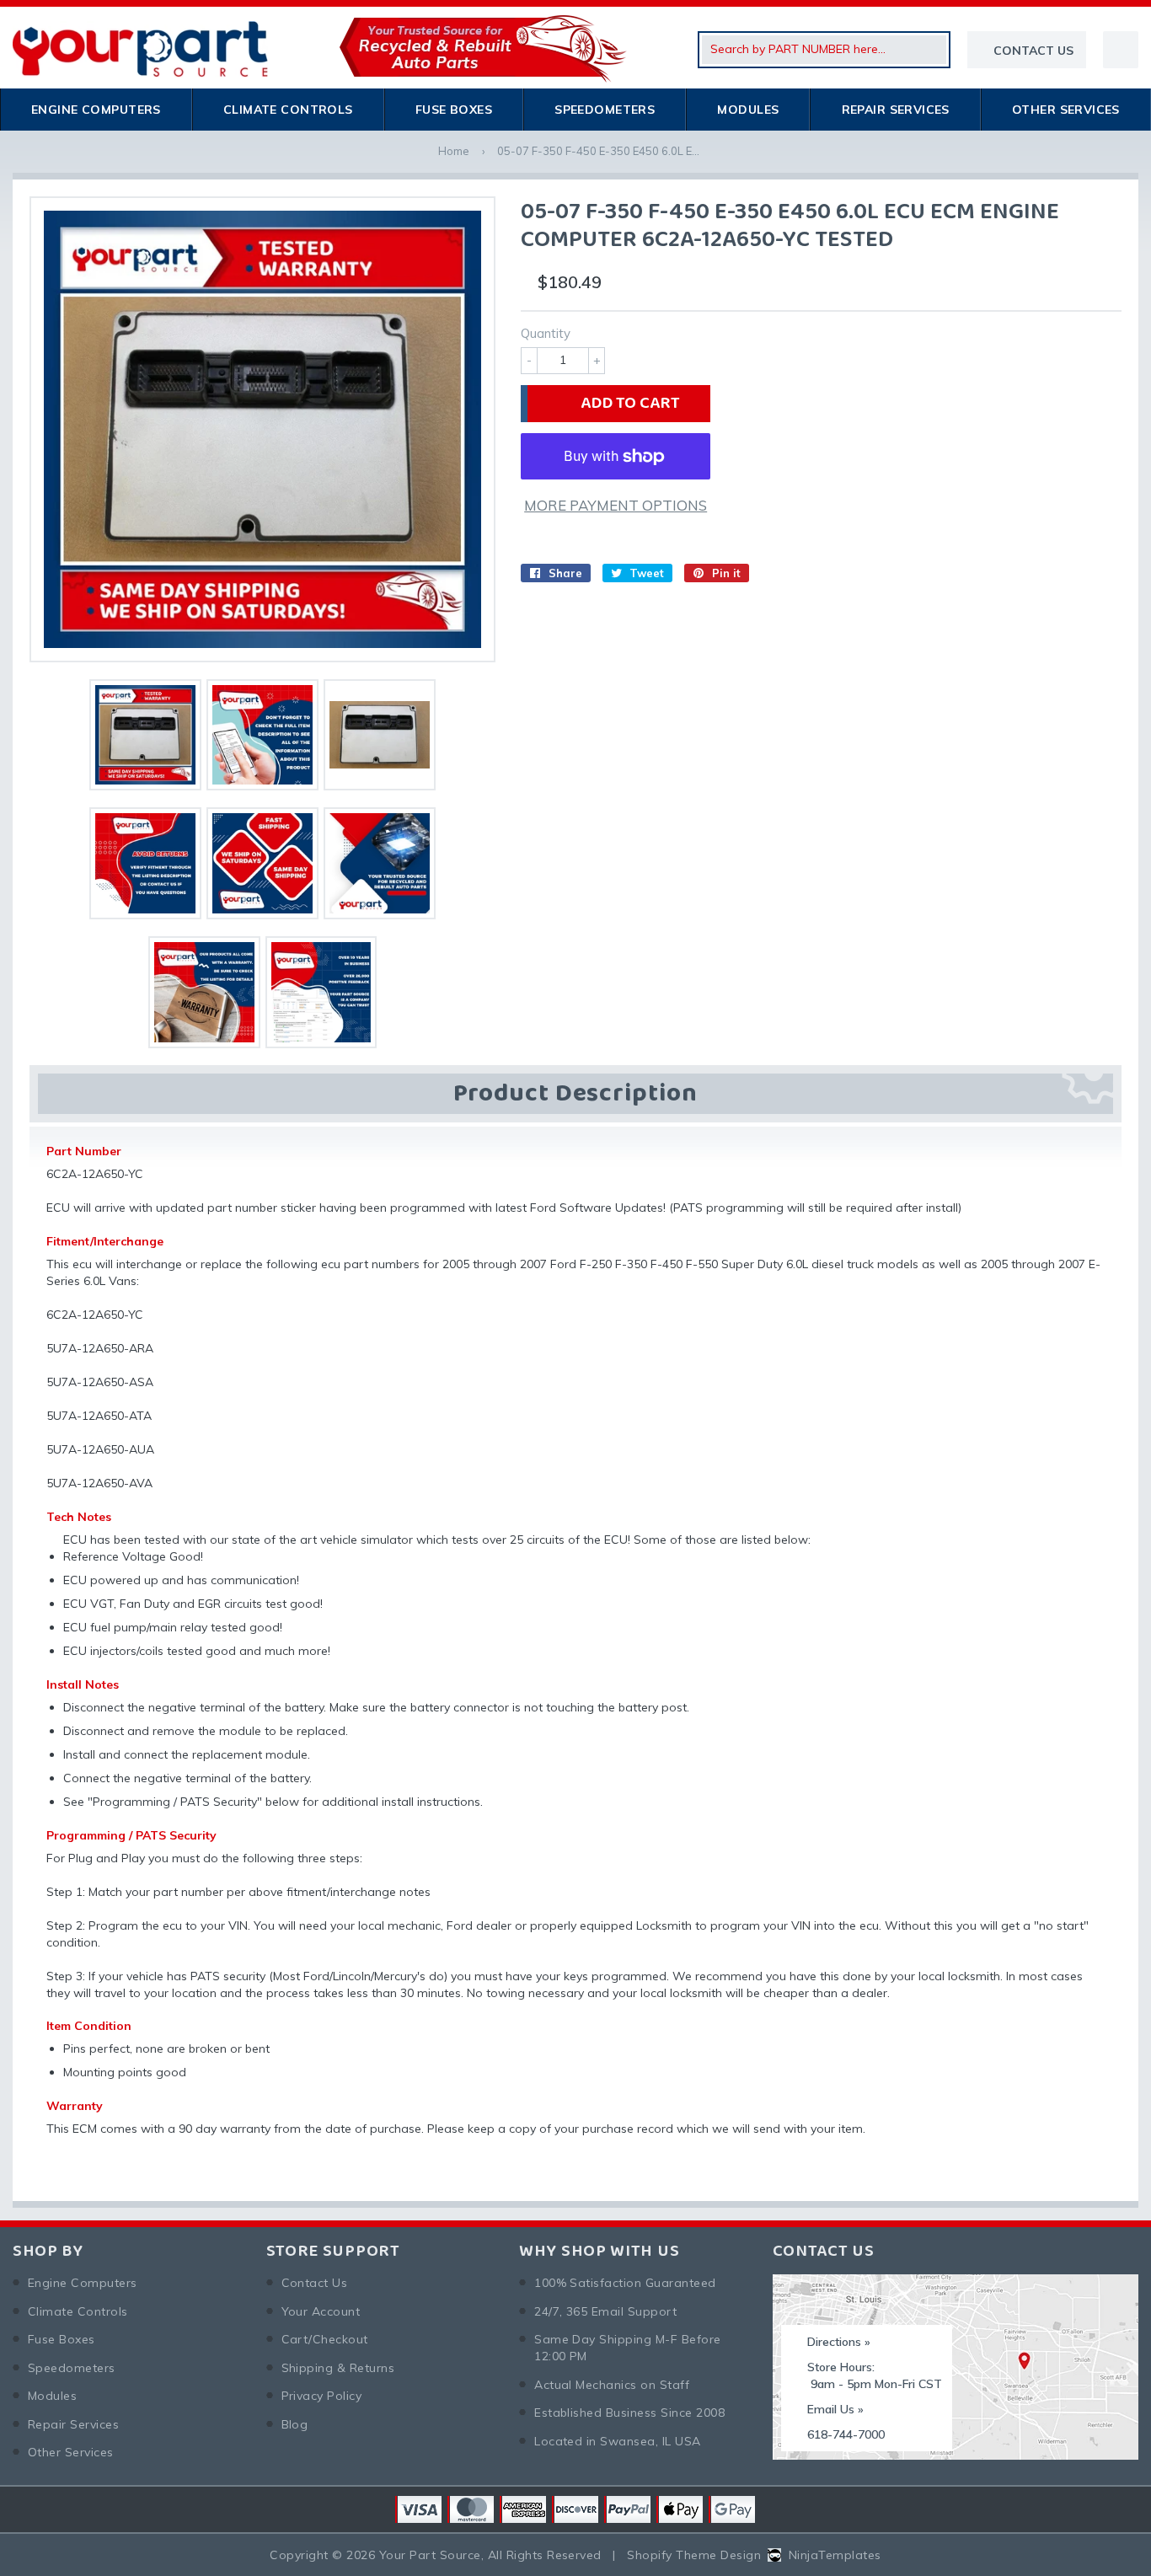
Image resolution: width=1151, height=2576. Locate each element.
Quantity (546, 333)
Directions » (839, 2342)
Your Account (321, 2311)
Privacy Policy (322, 2396)
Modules (748, 110)
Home (454, 151)
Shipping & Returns (338, 2368)
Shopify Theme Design (694, 2555)
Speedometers (605, 110)
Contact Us (315, 2283)
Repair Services (896, 110)
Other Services (1066, 110)
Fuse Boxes (454, 110)
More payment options (616, 505)
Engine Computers (96, 110)
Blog (295, 2424)
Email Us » (835, 2409)
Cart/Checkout (325, 2339)
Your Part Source (430, 2555)
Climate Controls (288, 110)
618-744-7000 (846, 2434)
